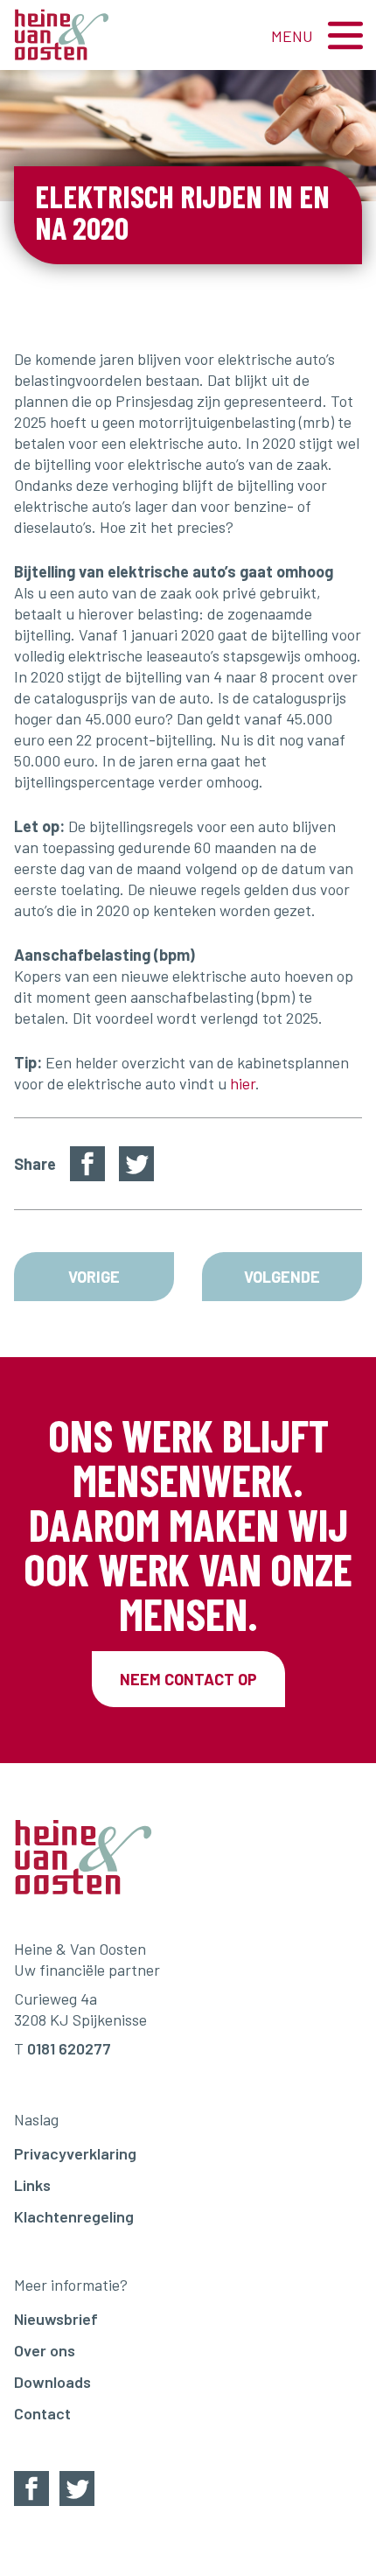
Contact (42, 2413)
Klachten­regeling (74, 2216)
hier (243, 1083)
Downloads (52, 2382)
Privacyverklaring (75, 2153)
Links (32, 2185)
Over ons (45, 2350)
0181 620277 (69, 2048)
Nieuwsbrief (56, 2319)
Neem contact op (188, 1679)
